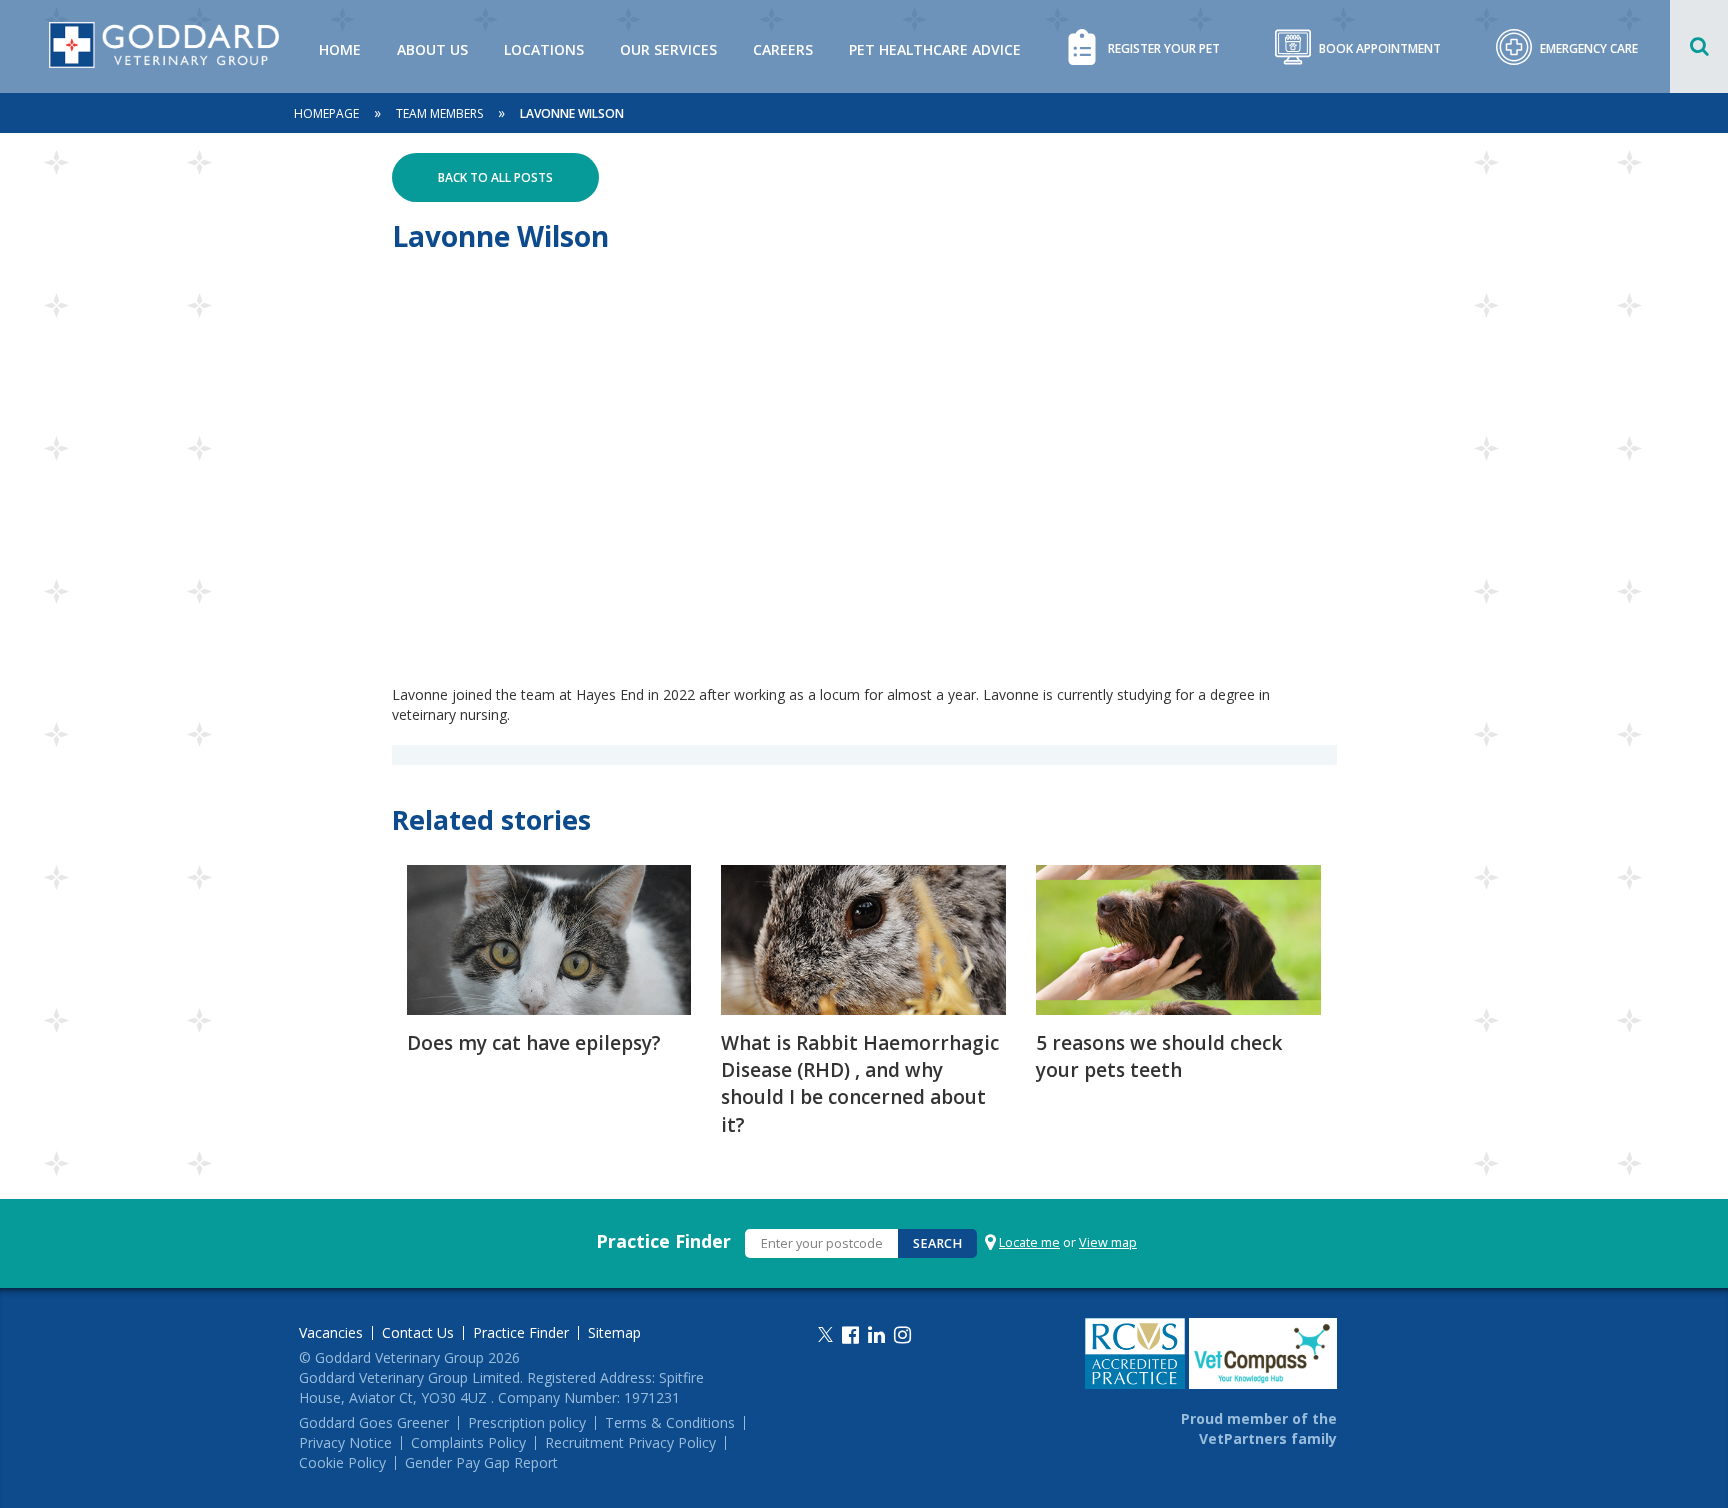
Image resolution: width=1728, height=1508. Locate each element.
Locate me (1029, 1242)
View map (1108, 1242)
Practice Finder (663, 1241)
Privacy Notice (345, 1443)
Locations (544, 49)
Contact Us (418, 1333)
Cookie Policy (342, 1463)
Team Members (439, 113)
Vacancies (331, 1333)
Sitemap (614, 1333)
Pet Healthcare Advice (935, 49)
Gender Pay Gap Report (481, 1463)
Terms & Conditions (670, 1423)
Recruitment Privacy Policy (630, 1443)
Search (937, 1243)
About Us (432, 49)
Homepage (326, 113)
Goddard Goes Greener (374, 1423)
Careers (783, 49)
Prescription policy (527, 1423)
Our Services (668, 49)
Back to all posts (495, 177)
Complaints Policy (468, 1443)
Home (340, 49)
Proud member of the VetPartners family (1259, 1428)
